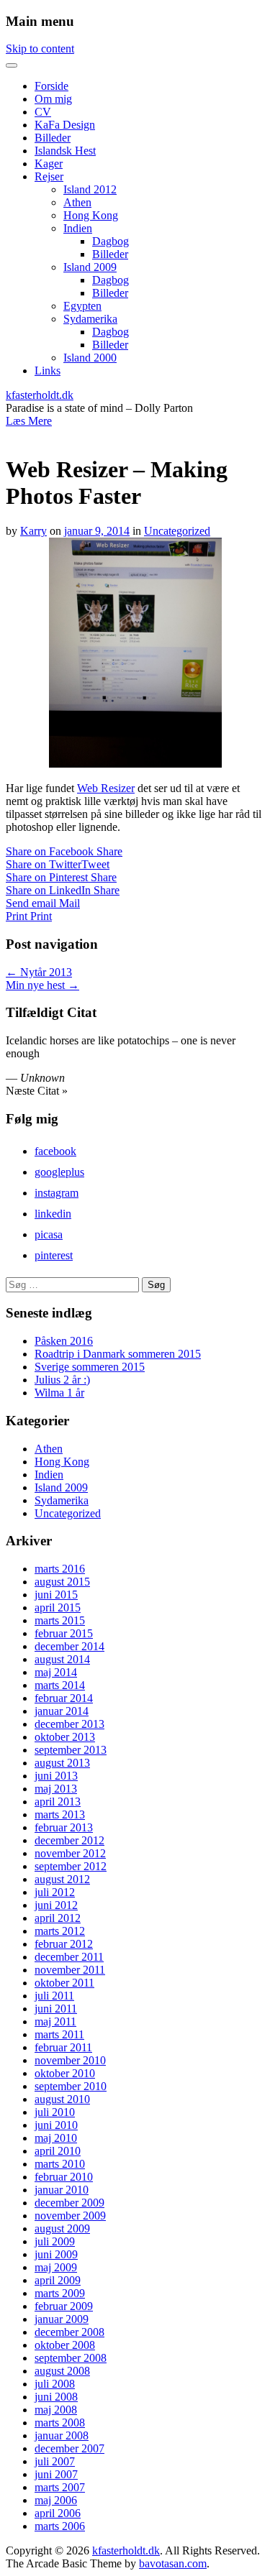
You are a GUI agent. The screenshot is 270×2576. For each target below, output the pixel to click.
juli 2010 (55, 2112)
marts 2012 (60, 1931)
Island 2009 (90, 267)
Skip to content (40, 49)
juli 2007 (55, 2461)
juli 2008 (55, 2384)
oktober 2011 (64, 1983)
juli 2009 (55, 2241)
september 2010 (71, 2086)
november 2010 (70, 2060)
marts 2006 (60, 2526)
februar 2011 (63, 2047)
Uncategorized (177, 531)
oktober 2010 (65, 2073)
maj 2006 (56, 2500)
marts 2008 (60, 2423)
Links (48, 371)
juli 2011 (54, 1996)
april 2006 (58, 2513)
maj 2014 (56, 1672)
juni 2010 (56, 2125)
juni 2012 (56, 1905)
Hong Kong (91, 215)
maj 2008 (56, 2410)
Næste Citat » (37, 1091)
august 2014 (62, 1659)
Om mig (53, 99)
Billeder (53, 138)
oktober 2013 (65, 1737)
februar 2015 (64, 1633)
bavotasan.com (173, 2563)
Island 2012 (90, 189)
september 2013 (71, 1750)
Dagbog (111, 241)
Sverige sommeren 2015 (90, 1367)
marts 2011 (59, 2034)
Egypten (82, 306)
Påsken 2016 (64, 1341)
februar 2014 (64, 1698)
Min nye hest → (42, 985)
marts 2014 (60, 1685)
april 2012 (58, 1918)
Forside (51, 86)
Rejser (49, 176)
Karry (33, 531)
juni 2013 (56, 1776)
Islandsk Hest (65, 151)
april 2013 (58, 1802)
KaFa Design (65, 125)
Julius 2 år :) (62, 1380)
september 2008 (71, 2358)
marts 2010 (60, 2164)
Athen (77, 202)
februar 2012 (64, 1944)
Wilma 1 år (59, 1393)
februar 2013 (64, 1827)
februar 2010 (64, 2177)
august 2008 (62, 2371)
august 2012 (62, 1879)
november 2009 (70, 2216)
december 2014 (69, 1646)
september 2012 (71, 1866)
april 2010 (58, 2151)
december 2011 (69, 1957)
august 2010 (62, 2099)
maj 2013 (56, 1789)
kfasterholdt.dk (40, 395)
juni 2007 (56, 2474)
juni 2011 (56, 2009)
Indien (78, 228)
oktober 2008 (65, 2345)
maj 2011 (55, 2021)
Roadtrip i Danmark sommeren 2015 (118, 1354)
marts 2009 (60, 2293)
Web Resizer (106, 788)
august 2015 (62, 1582)
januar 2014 (62, 1711)
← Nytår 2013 (39, 972)
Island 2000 (90, 358)
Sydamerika (90, 319)
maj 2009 (56, 2267)
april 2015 (58, 1607)
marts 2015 (60, 1620)
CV (43, 112)
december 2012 (69, 1840)
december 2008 (69, 2332)
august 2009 (62, 2228)
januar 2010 (62, 2190)
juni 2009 (56, 2254)
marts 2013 (60, 1814)
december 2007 (69, 2448)
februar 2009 (64, 2306)
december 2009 (69, 2203)
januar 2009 (62, 2319)
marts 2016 (60, 1569)
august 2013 (62, 1763)
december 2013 (69, 1724)
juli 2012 (55, 1892)
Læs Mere (29, 421)
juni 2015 (56, 1595)
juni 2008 (56, 2397)
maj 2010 (56, 2138)
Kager (49, 164)
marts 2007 (60, 2487)
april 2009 (58, 2280)
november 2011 (70, 1970)
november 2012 (70, 1853)
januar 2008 (62, 2435)
